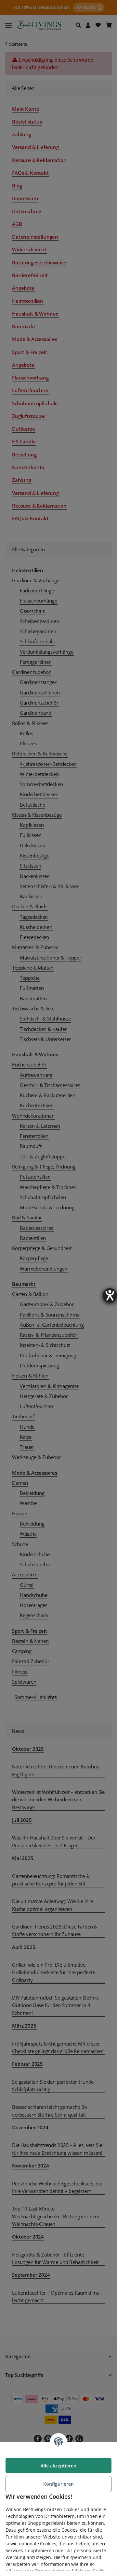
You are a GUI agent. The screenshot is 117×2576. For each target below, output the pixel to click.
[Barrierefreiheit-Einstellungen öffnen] (110, 1295)
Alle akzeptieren (58, 2466)
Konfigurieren (58, 2484)
